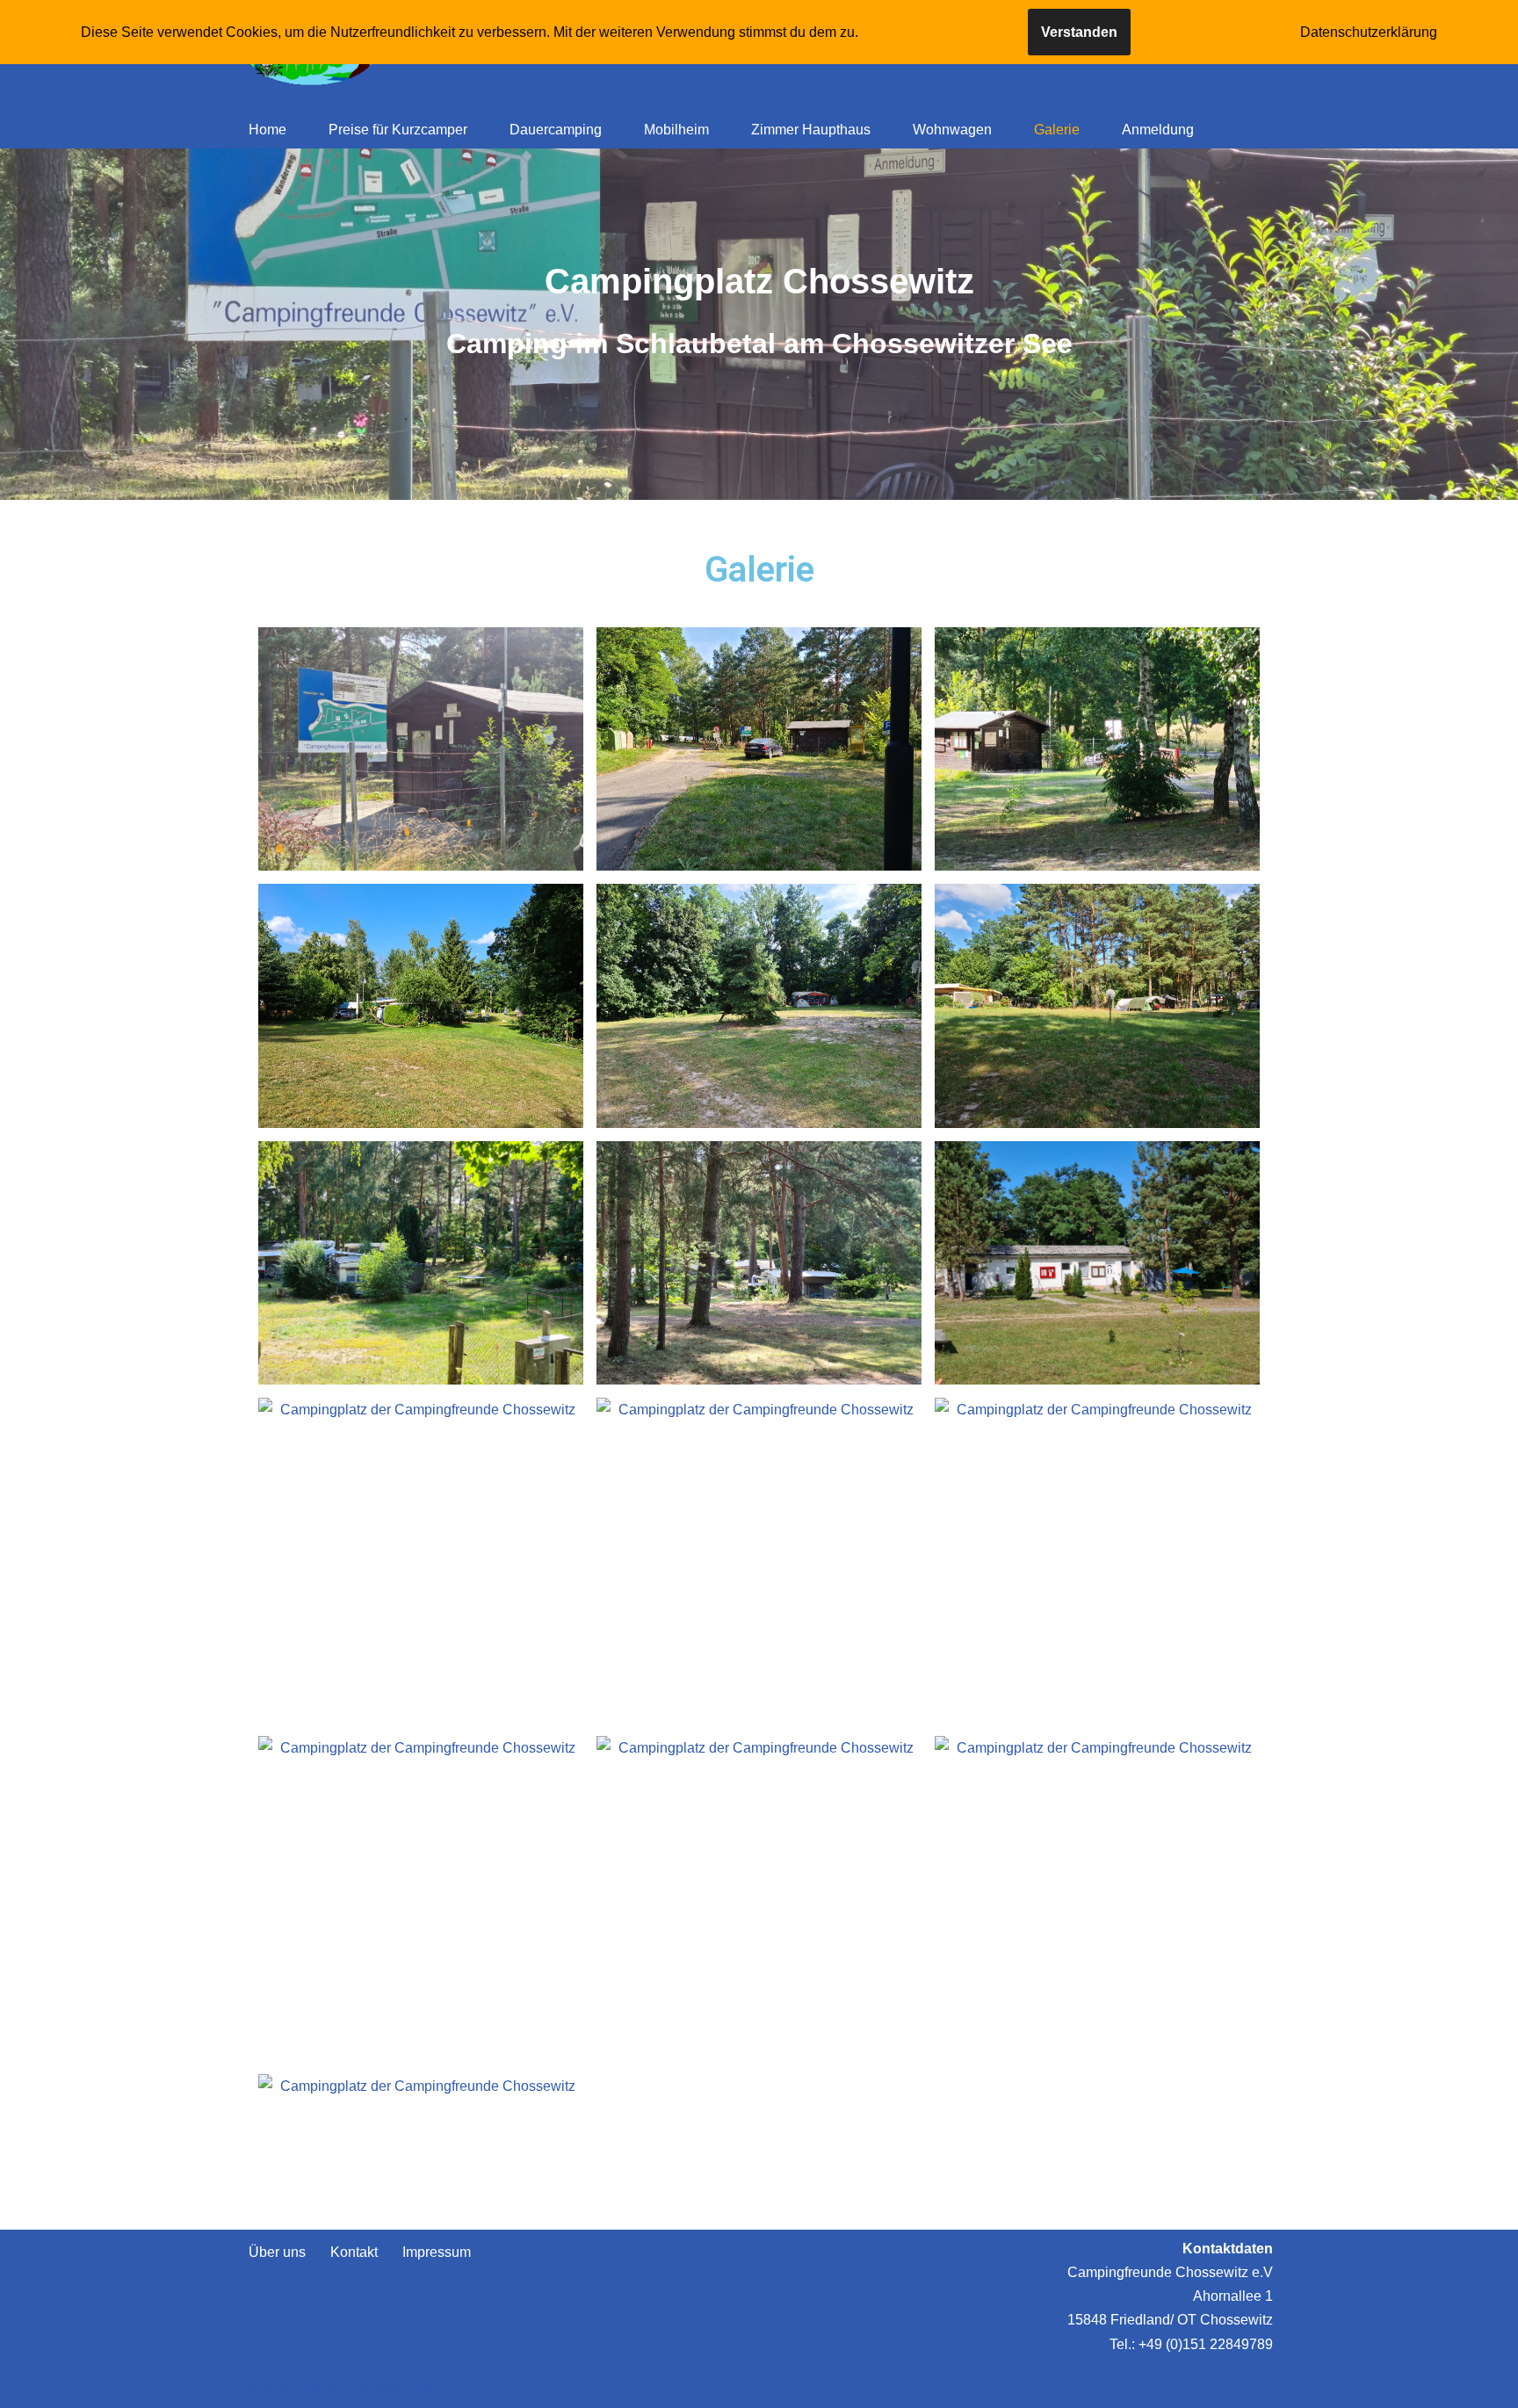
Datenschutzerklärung (1369, 32)
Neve (262, 2386)
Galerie (1057, 130)
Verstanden (1079, 32)
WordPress (421, 2386)
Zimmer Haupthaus (811, 130)
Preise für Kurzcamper (398, 130)
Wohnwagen (952, 130)
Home (267, 130)
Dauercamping (556, 130)
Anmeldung (1158, 130)
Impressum (437, 2252)
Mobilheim (676, 130)
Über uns (277, 2252)
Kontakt (354, 2252)
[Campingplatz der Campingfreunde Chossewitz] (421, 749)
